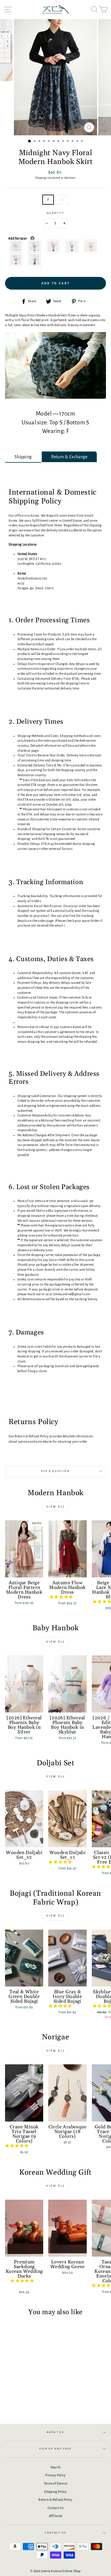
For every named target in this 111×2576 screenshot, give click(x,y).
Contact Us (55, 2508)
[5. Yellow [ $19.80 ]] (91, 246)
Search (56, 2467)
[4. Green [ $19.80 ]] (72, 246)
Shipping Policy (55, 2492)
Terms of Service (56, 2483)
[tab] (23, 457)
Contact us (55, 2533)
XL (62, 200)
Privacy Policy (55, 2475)
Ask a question (55, 1471)
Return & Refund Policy (55, 2500)
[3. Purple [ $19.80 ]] (53, 246)
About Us (55, 2432)
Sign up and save (55, 2449)
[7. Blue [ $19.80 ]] (35, 259)
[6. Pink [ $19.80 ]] (16, 259)
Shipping (41, 178)
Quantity (55, 213)
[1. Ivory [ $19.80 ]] (16, 246)
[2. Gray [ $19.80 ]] (35, 246)
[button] (62, 1597)
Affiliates (56, 2516)
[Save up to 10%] (32, 238)
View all (55, 1507)
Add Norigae (30, 238)
